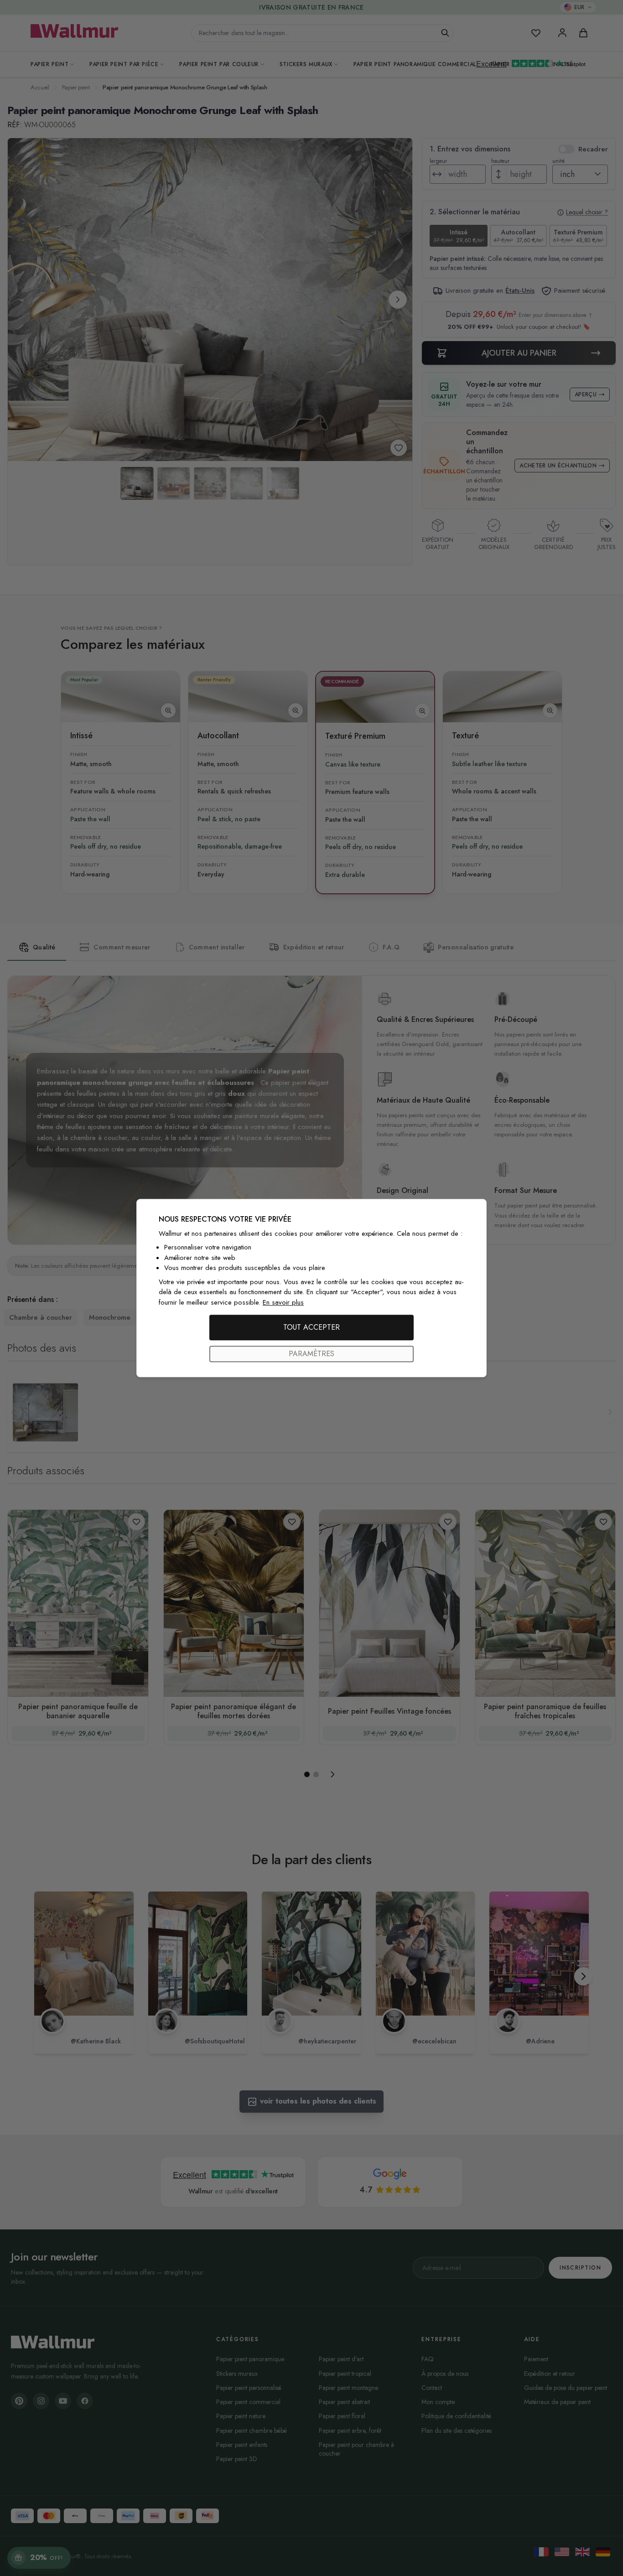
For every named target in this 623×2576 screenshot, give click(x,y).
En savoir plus (283, 1302)
